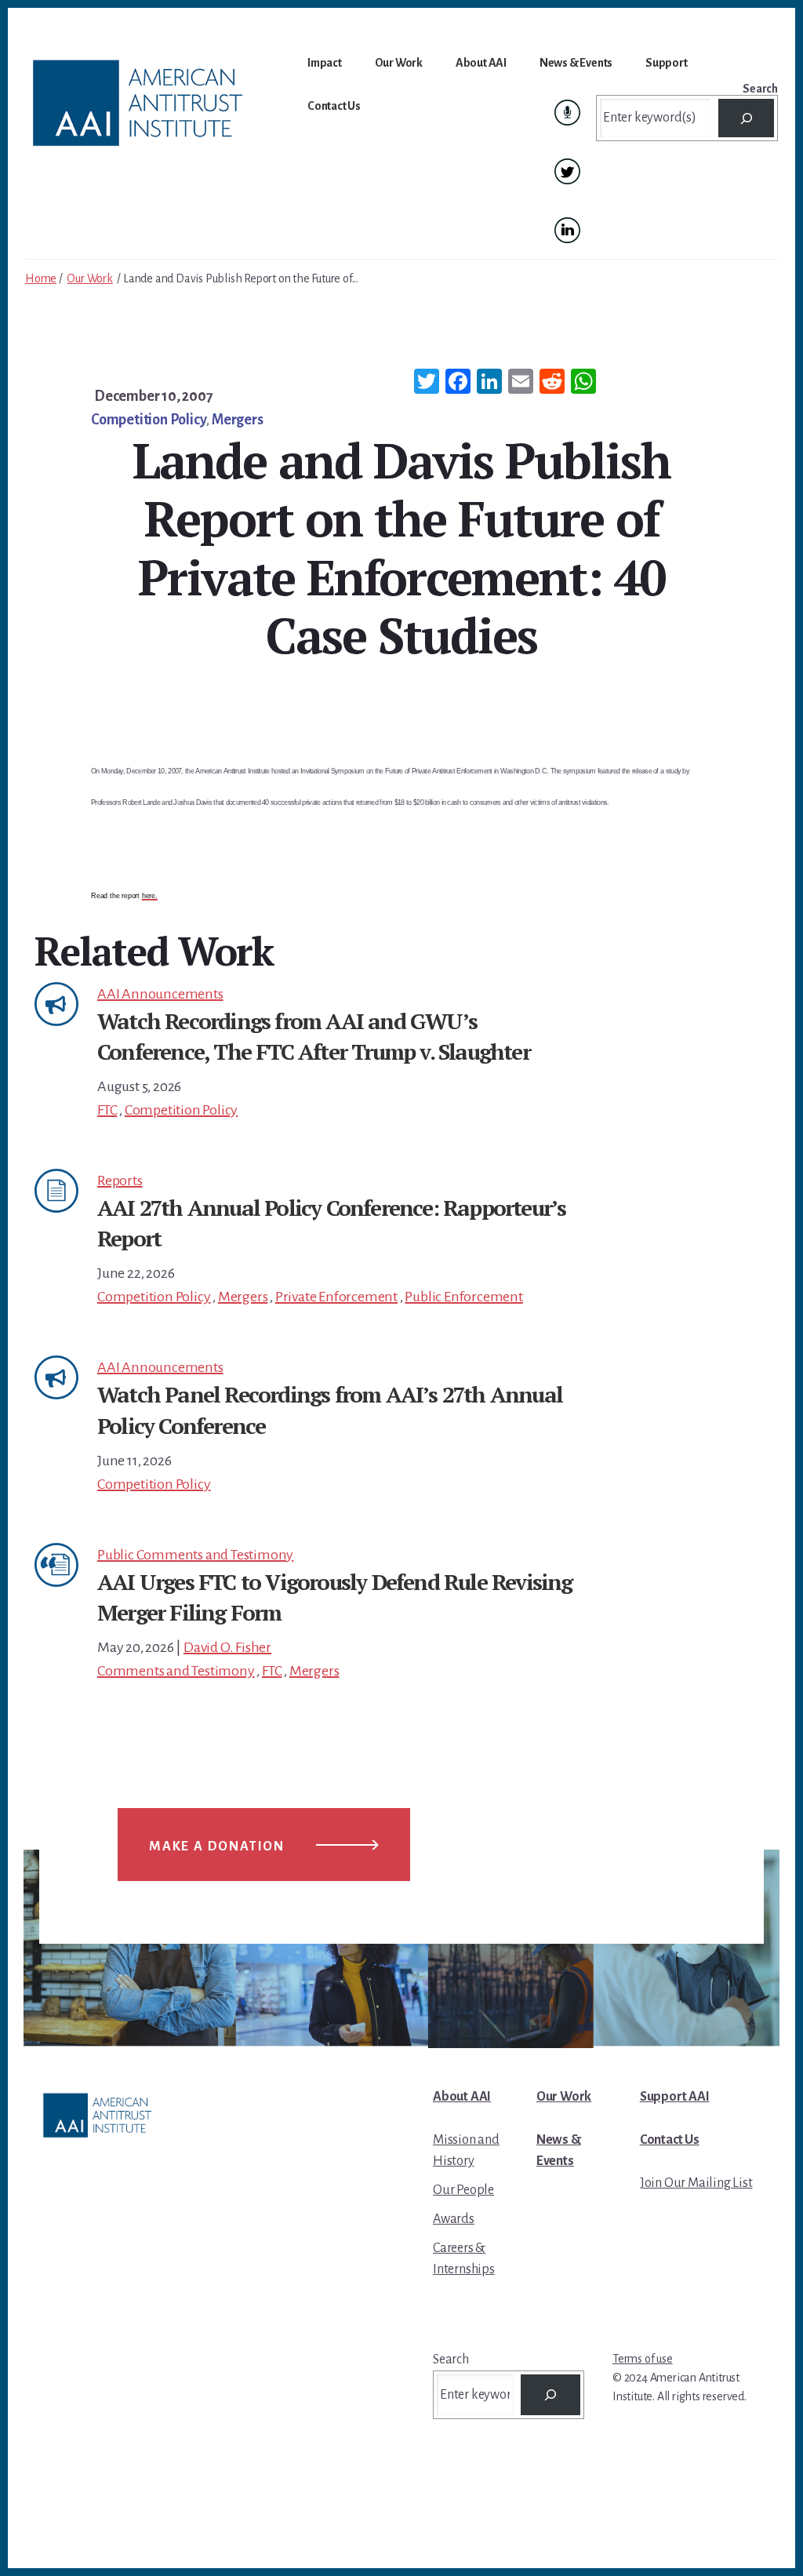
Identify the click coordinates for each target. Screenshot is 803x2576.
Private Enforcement (336, 1297)
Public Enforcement (463, 1297)
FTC (107, 1110)
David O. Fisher (227, 1647)
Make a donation (217, 1846)
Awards (454, 2219)
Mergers (238, 420)
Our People (463, 2190)
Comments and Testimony (176, 1671)
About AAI (462, 2097)
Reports (120, 1181)
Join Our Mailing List (696, 2183)
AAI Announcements (160, 994)
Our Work (89, 278)
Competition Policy (149, 420)
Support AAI (675, 2097)
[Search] (746, 118)
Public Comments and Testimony (195, 1555)
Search (760, 89)
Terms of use (643, 2359)
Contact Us (670, 2140)
